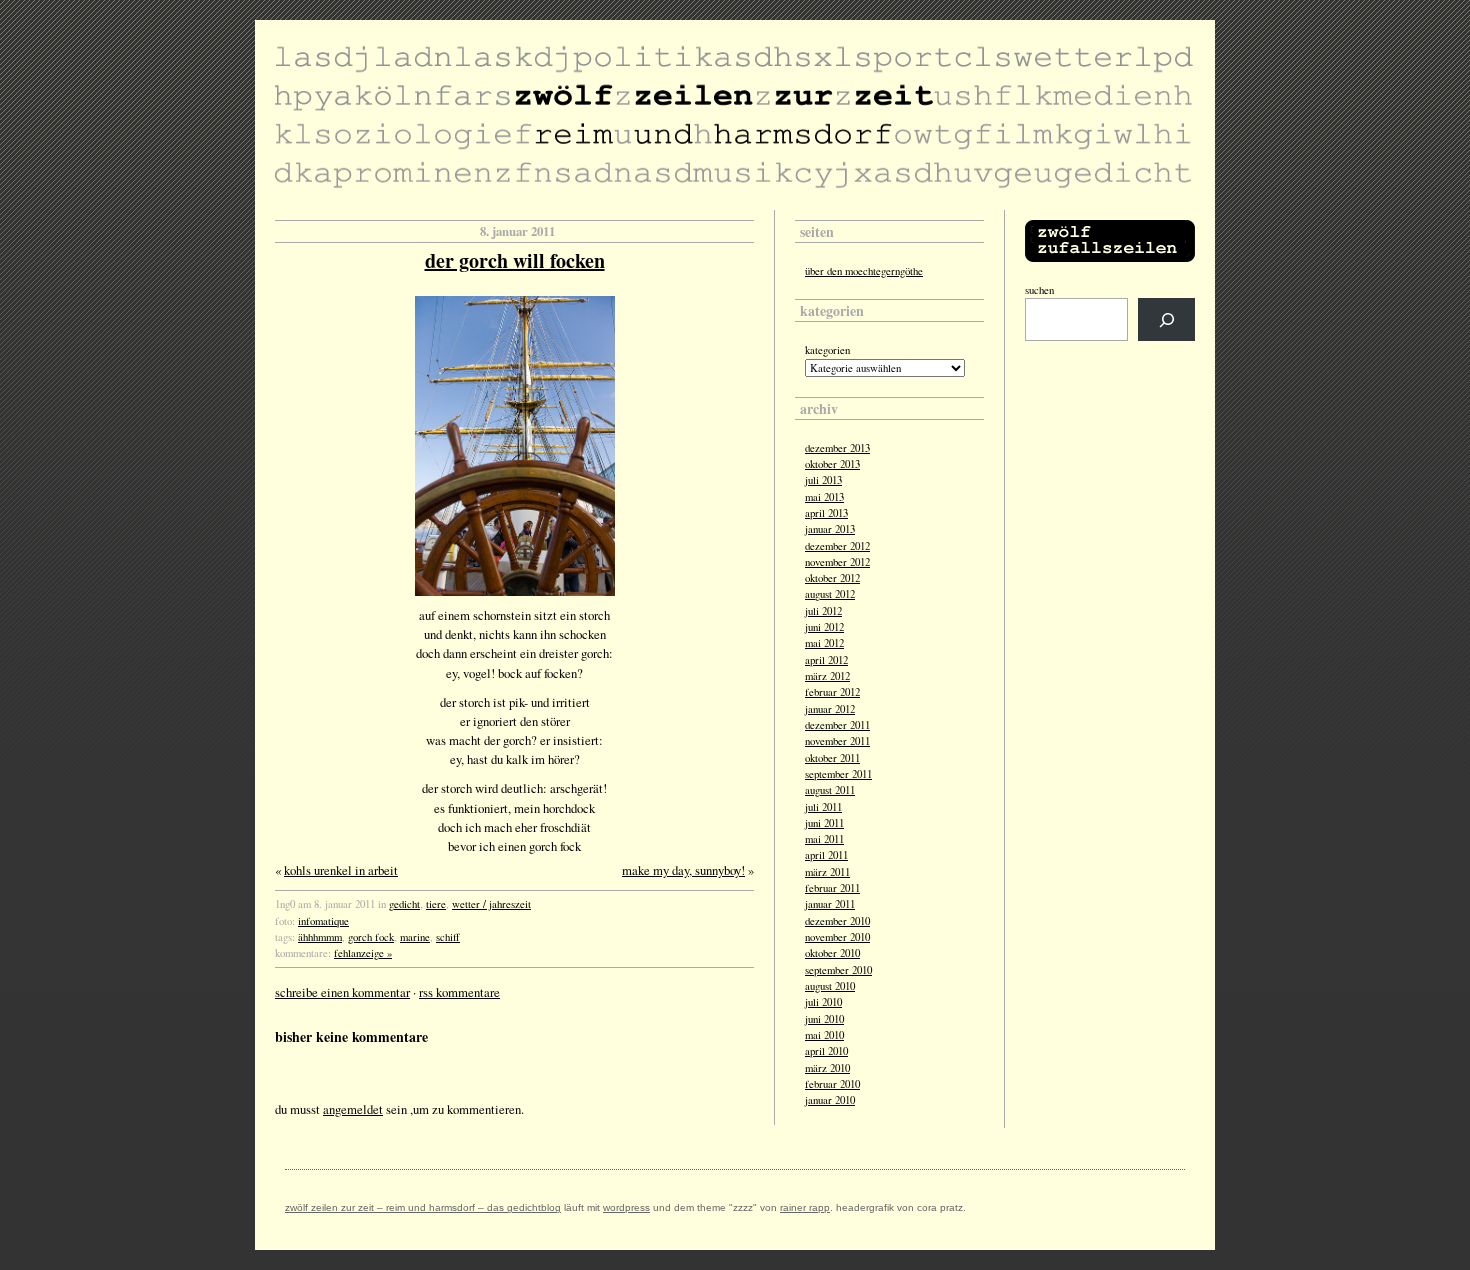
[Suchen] (1166, 319)
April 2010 (826, 1051)
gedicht (404, 904)
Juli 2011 (823, 807)
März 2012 (827, 676)
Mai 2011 (824, 839)
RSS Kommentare (459, 992)
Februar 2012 (832, 692)
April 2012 (826, 660)
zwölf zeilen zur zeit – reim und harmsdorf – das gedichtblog (423, 1207)
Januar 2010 (830, 1100)
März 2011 (827, 872)
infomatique (323, 921)
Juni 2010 (824, 1019)
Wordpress (626, 1207)
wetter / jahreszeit (491, 904)
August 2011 (830, 790)
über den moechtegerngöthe (864, 271)
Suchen (1039, 290)
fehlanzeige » (363, 953)
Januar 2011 (830, 904)
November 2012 (837, 562)
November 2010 (837, 937)
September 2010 (838, 970)
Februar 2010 (832, 1084)
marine (415, 937)
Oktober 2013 (832, 464)
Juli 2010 (823, 1002)
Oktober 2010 (832, 953)
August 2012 (830, 594)
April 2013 (826, 513)
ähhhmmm (320, 937)
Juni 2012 (824, 627)
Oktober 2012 (832, 578)
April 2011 (826, 855)
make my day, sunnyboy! (683, 870)
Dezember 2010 (837, 921)
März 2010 (827, 1068)
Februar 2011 (832, 888)
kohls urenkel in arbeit (341, 870)
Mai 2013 (824, 497)
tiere (436, 904)
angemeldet (353, 1109)
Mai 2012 (824, 643)
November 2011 (837, 741)
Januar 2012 (830, 709)
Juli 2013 (823, 480)
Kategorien (827, 350)
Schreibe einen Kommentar (342, 992)
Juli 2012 (823, 611)
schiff (448, 937)
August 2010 (830, 986)
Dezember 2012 (837, 546)
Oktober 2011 (832, 758)
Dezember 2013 (837, 448)
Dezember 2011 (837, 725)
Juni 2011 (824, 823)
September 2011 (838, 774)
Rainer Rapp (805, 1207)
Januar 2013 (830, 529)
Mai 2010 (824, 1035)
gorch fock (371, 937)
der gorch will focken (515, 260)
